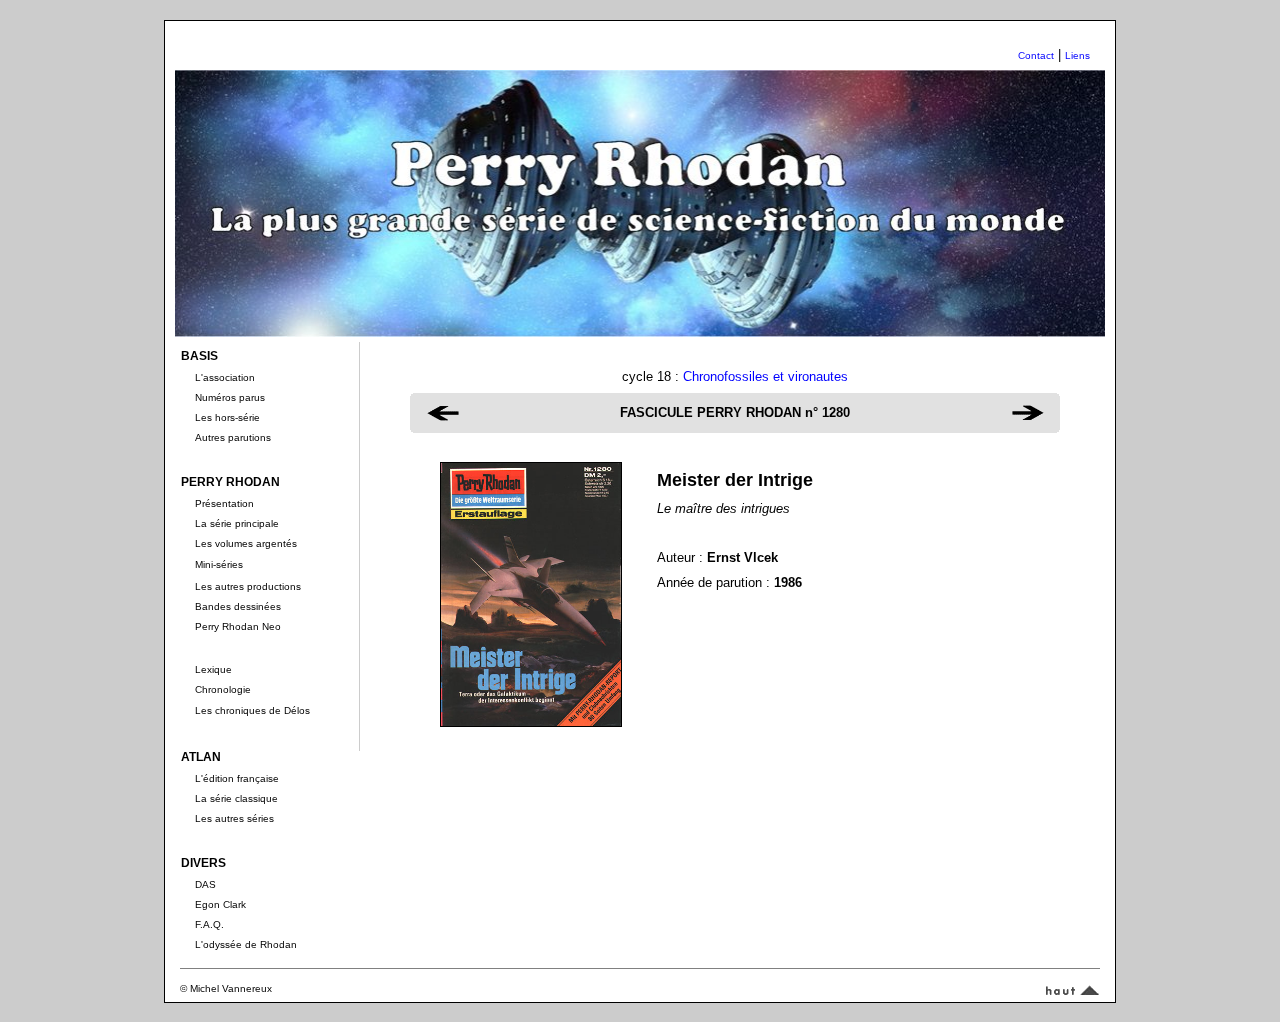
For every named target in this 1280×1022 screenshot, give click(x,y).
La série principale (237, 523)
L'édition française (237, 778)
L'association (225, 377)
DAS (205, 884)
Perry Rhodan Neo (238, 626)
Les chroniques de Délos (252, 710)
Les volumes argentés (246, 543)
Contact (1036, 55)
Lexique (213, 669)
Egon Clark (220, 904)
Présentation (224, 503)
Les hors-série (227, 417)
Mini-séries (219, 564)
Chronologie (223, 689)
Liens (1077, 55)
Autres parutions (233, 437)
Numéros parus (230, 397)
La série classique (236, 798)
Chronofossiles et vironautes (765, 376)
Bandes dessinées (238, 606)
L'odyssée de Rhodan (246, 944)
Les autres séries (234, 818)
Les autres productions (248, 586)
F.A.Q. (209, 924)
